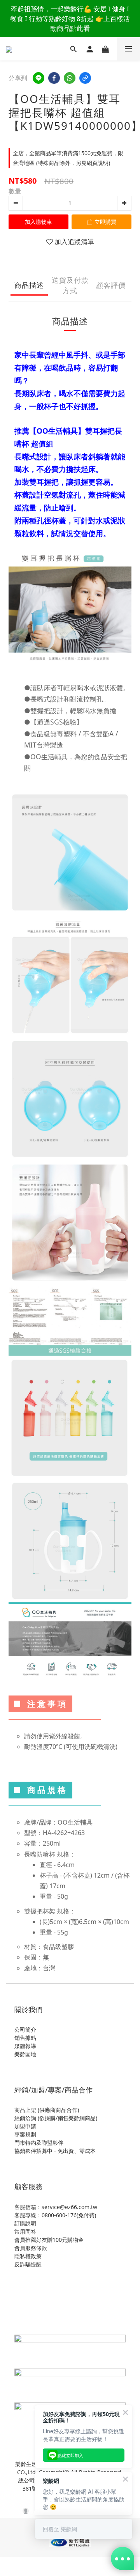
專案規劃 (25, 2134)
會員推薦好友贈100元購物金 (49, 2240)
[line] (38, 78)
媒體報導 (25, 2046)
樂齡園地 (25, 2054)
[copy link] (85, 78)
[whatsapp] (70, 78)
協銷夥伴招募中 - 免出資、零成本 (55, 2151)
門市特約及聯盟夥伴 (39, 2143)
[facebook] (54, 78)
